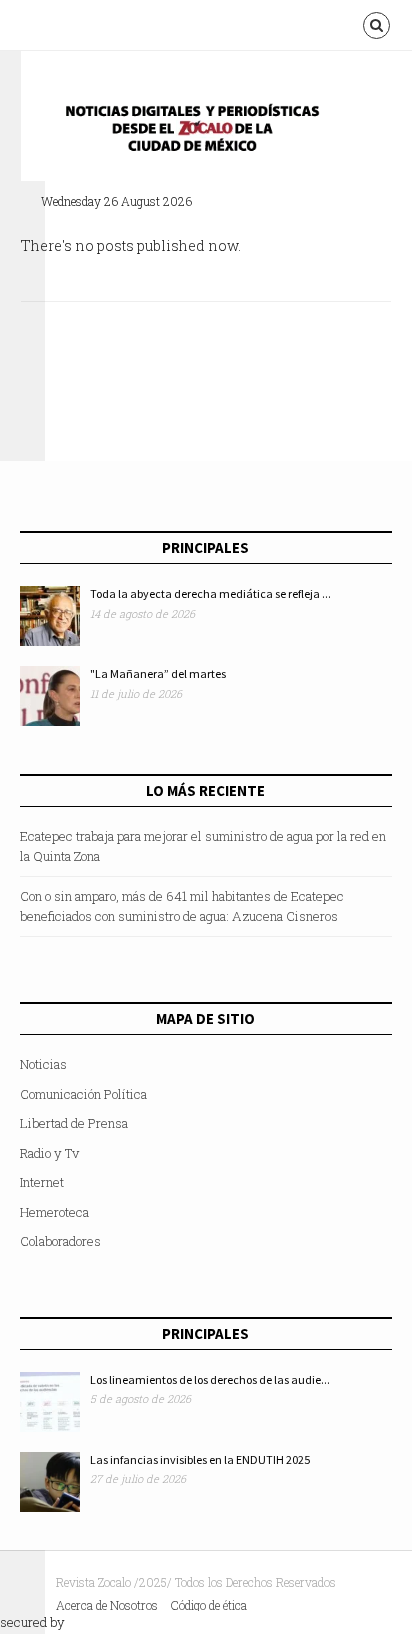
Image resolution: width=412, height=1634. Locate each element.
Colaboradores (60, 1241)
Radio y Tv (49, 1153)
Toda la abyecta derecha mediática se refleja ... (210, 593)
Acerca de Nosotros (107, 1605)
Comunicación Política (83, 1094)
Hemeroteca (54, 1212)
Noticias (43, 1064)
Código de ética (209, 1605)
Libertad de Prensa (74, 1123)
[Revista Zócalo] (206, 133)
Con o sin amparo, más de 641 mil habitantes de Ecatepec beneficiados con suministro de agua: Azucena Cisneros (182, 906)
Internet (42, 1182)
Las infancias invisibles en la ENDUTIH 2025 (200, 1459)
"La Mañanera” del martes (158, 673)
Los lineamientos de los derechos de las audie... (210, 1379)
